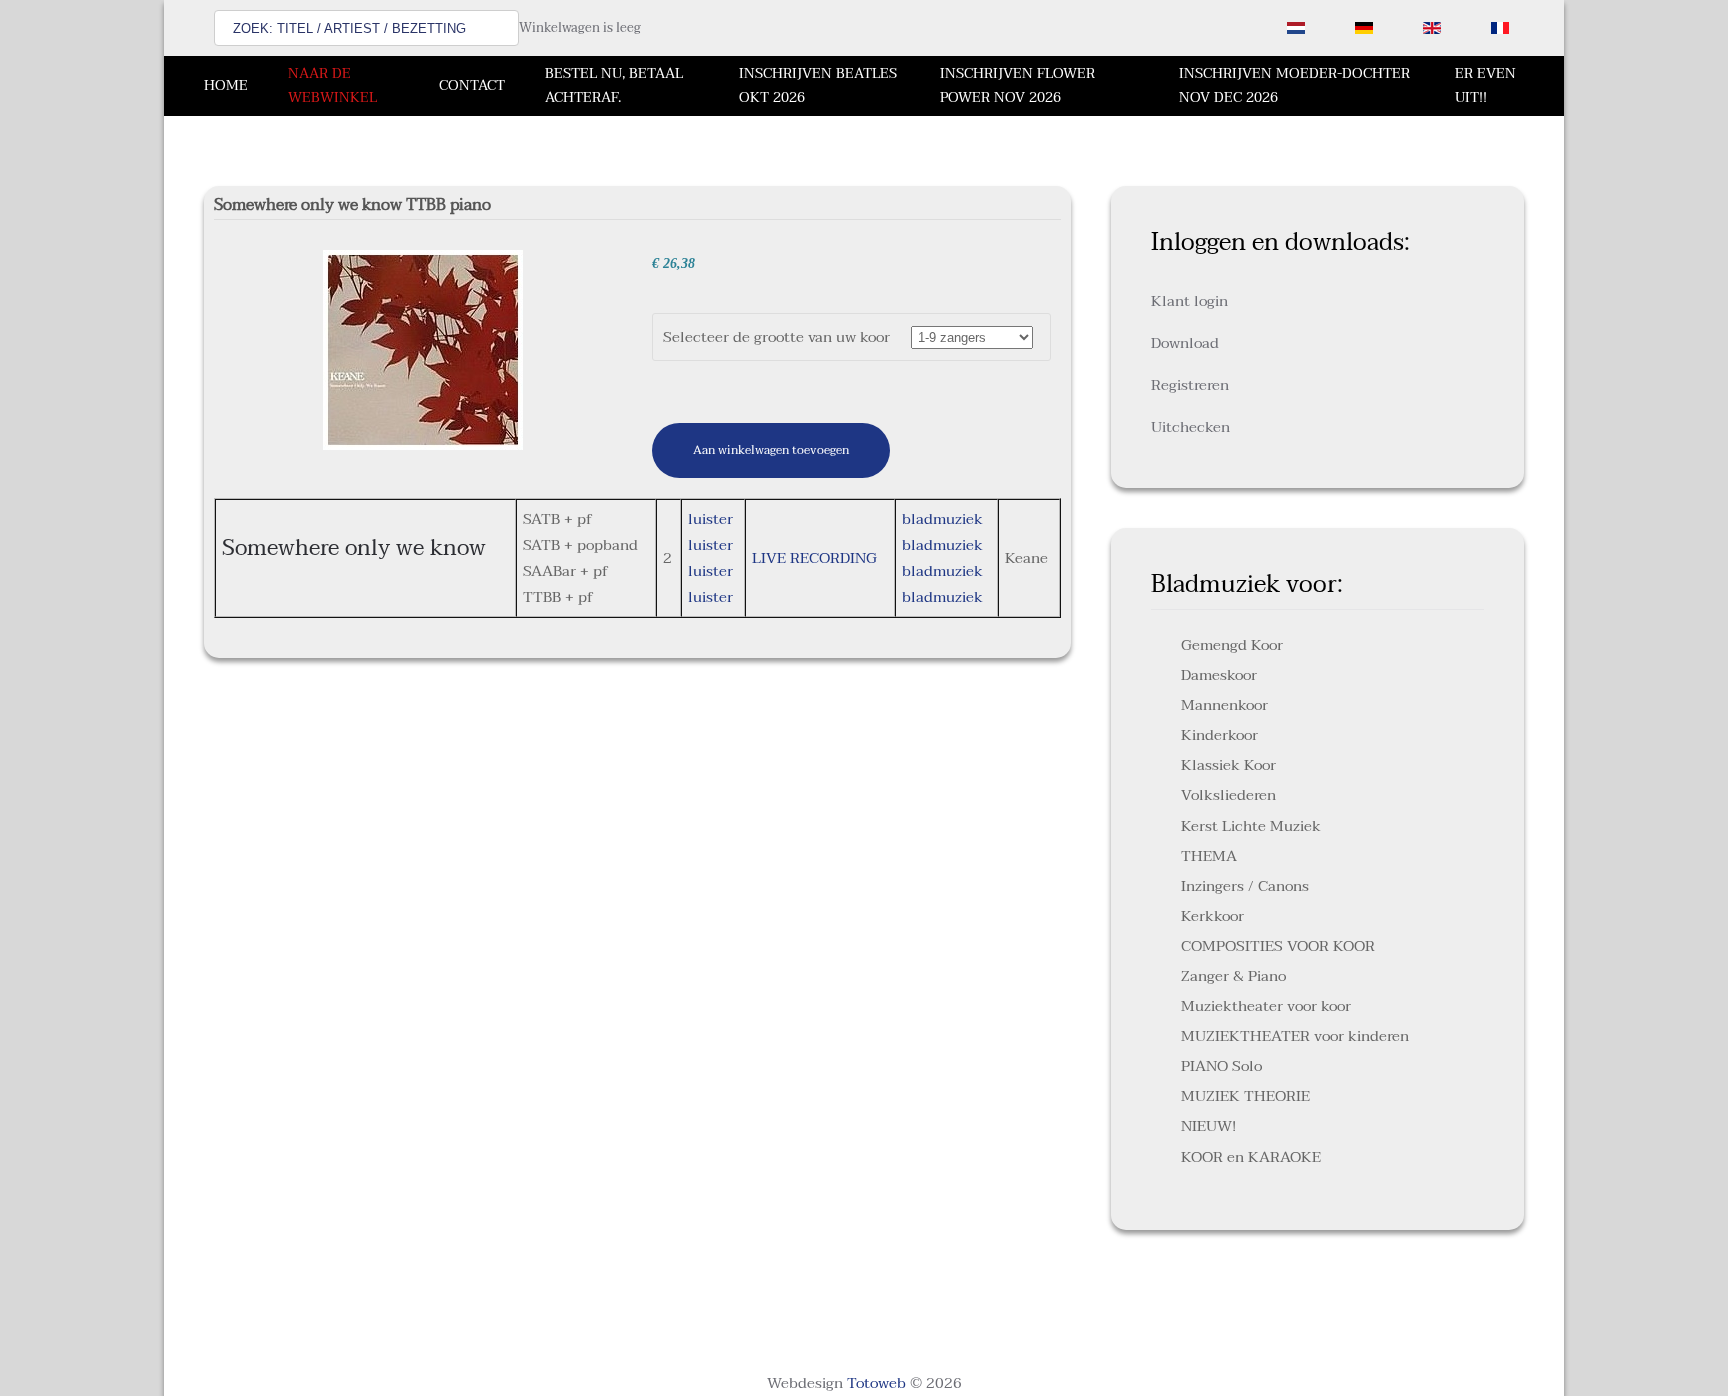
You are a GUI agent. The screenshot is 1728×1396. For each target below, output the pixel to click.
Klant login (1189, 301)
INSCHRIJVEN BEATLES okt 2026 (818, 85)
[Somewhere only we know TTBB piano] (423, 349)
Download (1185, 343)
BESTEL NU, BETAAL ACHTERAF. (614, 85)
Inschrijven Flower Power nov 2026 (1017, 85)
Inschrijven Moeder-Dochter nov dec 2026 (1294, 85)
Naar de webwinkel (332, 85)
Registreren (1190, 385)
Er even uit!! (1485, 85)
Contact (472, 85)
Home (226, 85)
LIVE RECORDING (814, 558)
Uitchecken (1190, 427)
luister (710, 519)
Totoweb (876, 1383)
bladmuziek (942, 519)
